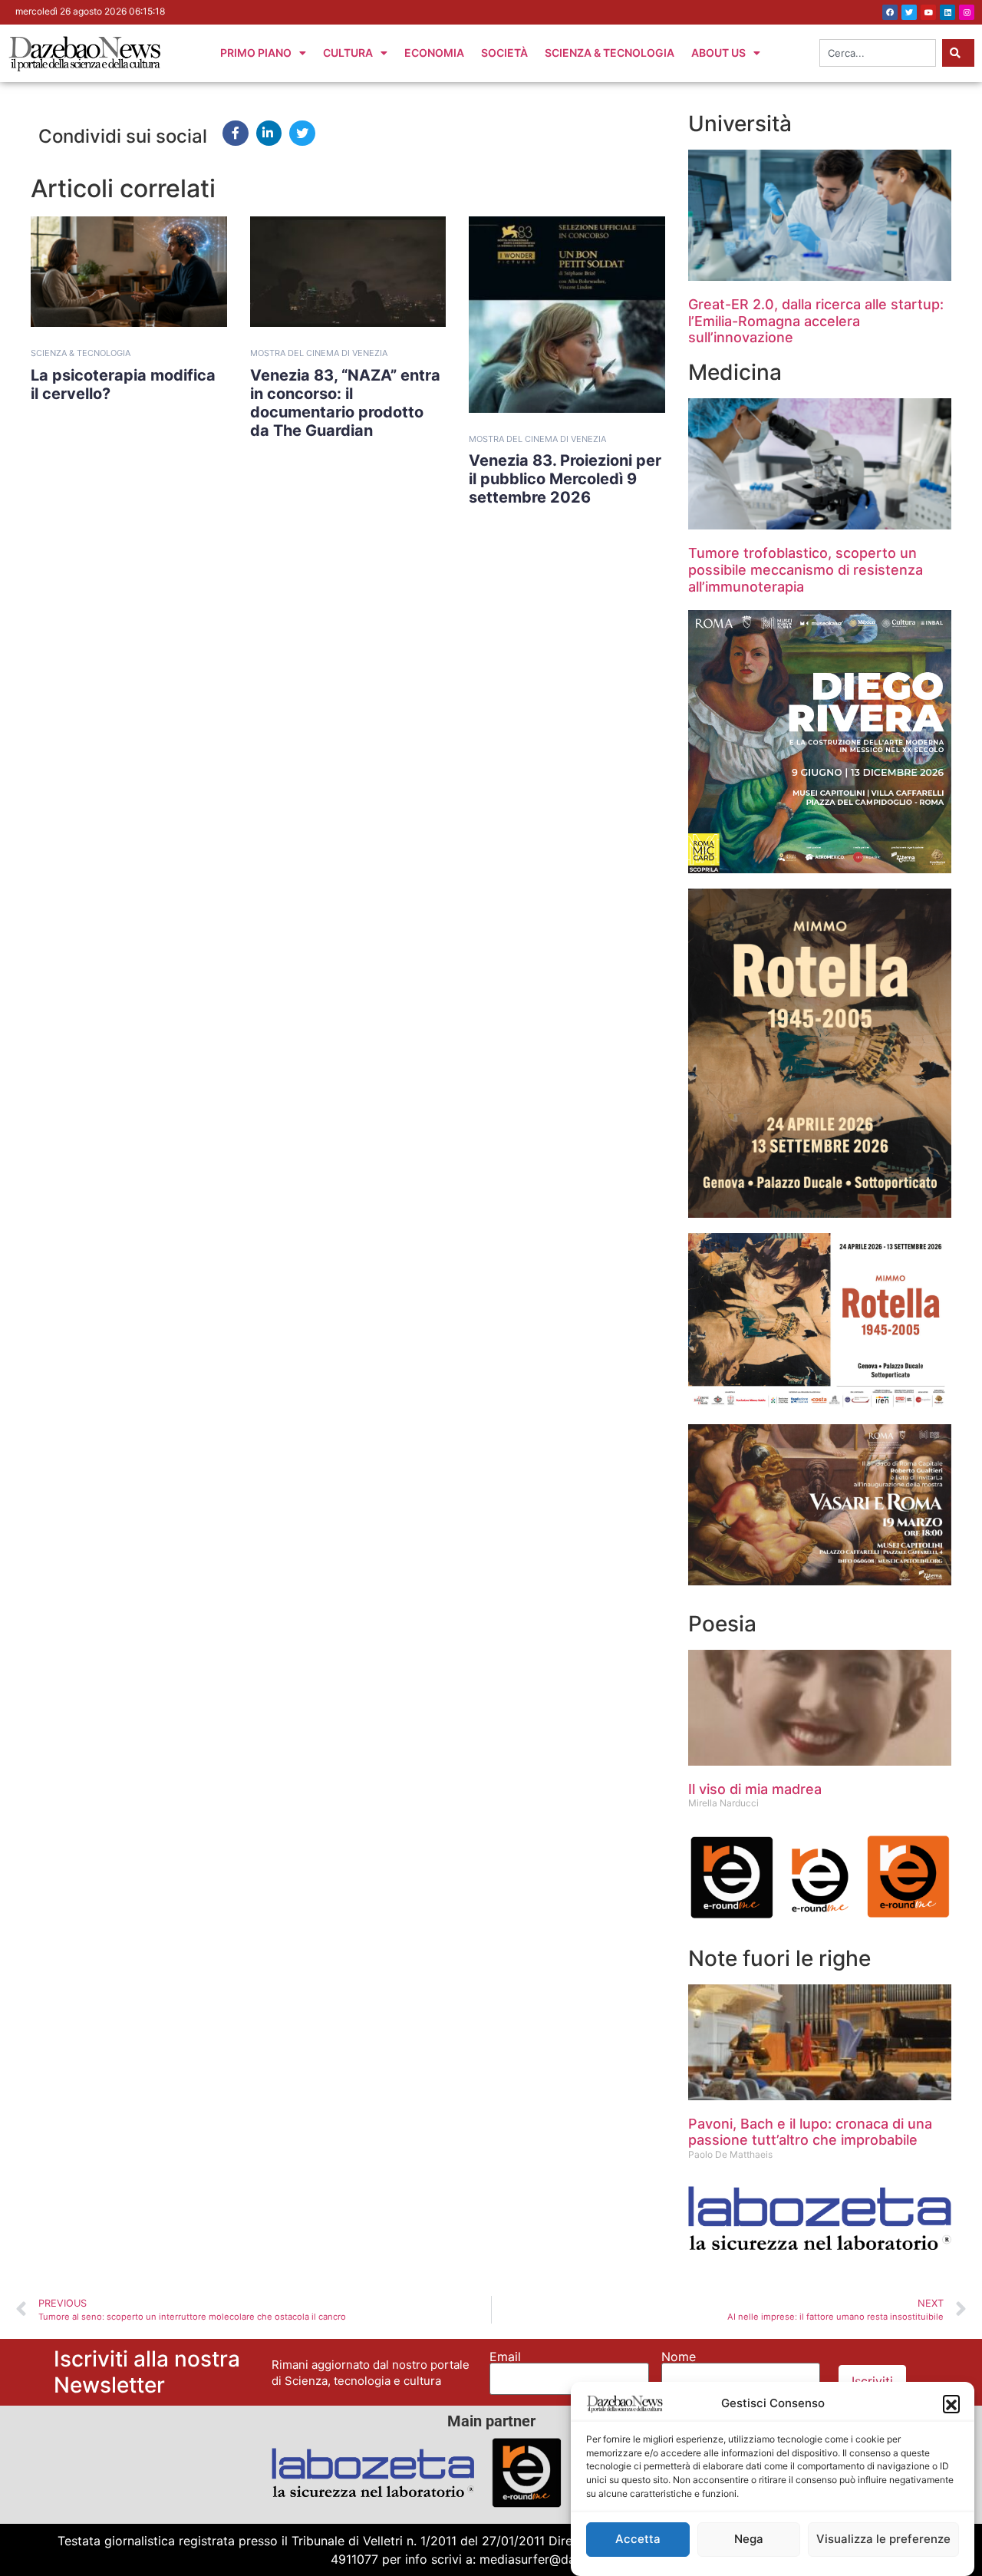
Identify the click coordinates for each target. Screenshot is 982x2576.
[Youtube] (928, 12)
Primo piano (256, 53)
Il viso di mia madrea (755, 1789)
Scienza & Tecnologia (610, 53)
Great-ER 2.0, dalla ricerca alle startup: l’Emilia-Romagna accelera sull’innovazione (816, 321)
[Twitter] (909, 12)
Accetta (638, 2540)
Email (505, 2357)
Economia (434, 53)
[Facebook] (890, 12)
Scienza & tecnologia (81, 353)
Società (504, 53)
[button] (951, 2403)
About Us (718, 53)
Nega (749, 2540)
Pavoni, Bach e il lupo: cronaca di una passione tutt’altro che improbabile (810, 2132)
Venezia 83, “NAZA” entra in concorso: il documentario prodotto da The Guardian (345, 403)
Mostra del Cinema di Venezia (319, 353)
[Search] (958, 53)
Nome (679, 2357)
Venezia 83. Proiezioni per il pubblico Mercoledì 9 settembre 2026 (565, 479)
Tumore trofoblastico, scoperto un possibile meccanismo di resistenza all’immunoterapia (806, 569)
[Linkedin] (947, 12)
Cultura (348, 53)
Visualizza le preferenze (883, 2540)
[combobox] (878, 53)
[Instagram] (967, 12)
